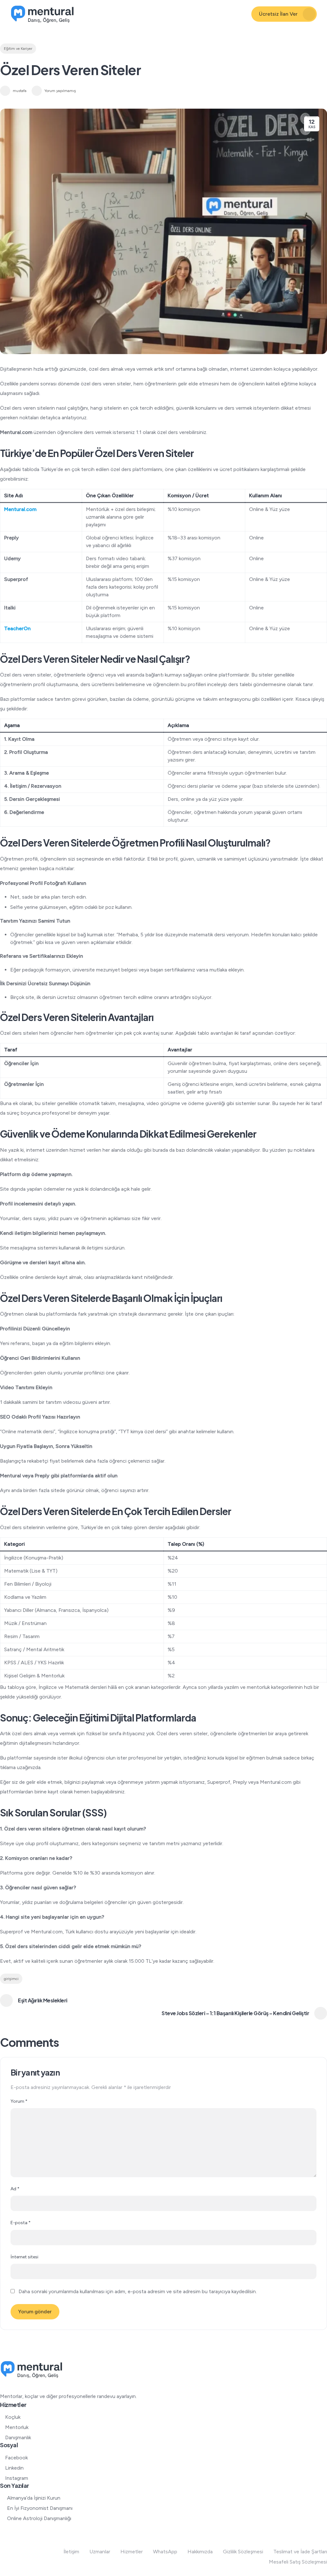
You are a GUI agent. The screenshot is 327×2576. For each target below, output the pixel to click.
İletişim (71, 2552)
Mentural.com (20, 509)
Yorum (19, 2101)
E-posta (21, 2223)
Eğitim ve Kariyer (18, 49)
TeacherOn (17, 628)
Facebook (16, 2458)
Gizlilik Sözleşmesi (243, 2552)
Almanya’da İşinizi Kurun (34, 2498)
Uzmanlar (100, 2552)
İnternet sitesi (24, 2257)
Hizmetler (132, 2552)
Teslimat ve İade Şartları (300, 2552)
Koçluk (13, 2417)
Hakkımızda (200, 2552)
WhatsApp (165, 2552)
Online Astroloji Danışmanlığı (39, 2518)
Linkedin (14, 2468)
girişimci (11, 1979)
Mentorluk (17, 2427)
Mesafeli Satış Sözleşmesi (298, 2562)
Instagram (17, 2478)
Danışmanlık (18, 2437)
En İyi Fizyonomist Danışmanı (40, 2508)
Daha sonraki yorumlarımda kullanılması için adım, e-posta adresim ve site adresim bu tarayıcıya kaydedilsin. (138, 2291)
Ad (15, 2189)
